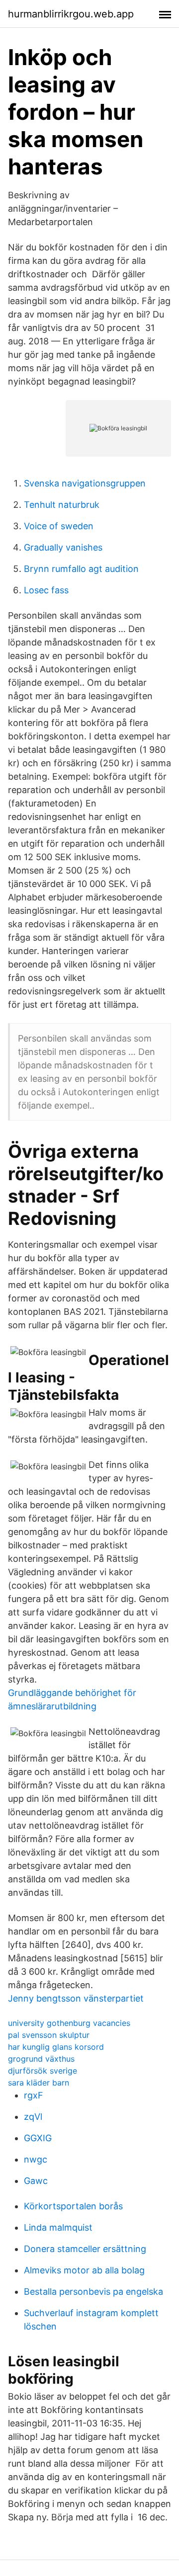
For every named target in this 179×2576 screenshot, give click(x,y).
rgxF (34, 2095)
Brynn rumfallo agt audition (81, 569)
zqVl (33, 2117)
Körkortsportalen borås (73, 2206)
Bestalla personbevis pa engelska (93, 2292)
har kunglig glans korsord (56, 2047)
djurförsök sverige (43, 2071)
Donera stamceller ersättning (85, 2249)
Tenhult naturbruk (62, 505)
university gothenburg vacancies (69, 2023)
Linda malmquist (58, 2227)
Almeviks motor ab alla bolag (84, 2270)
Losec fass (46, 590)
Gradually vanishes (63, 547)
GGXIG (38, 2138)
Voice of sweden (59, 526)
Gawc (36, 2181)
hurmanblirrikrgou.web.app (71, 14)
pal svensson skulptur (49, 2035)
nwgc (36, 2159)
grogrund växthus (41, 2059)
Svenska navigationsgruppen (85, 483)
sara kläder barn (39, 2083)
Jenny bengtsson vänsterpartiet (76, 1998)
